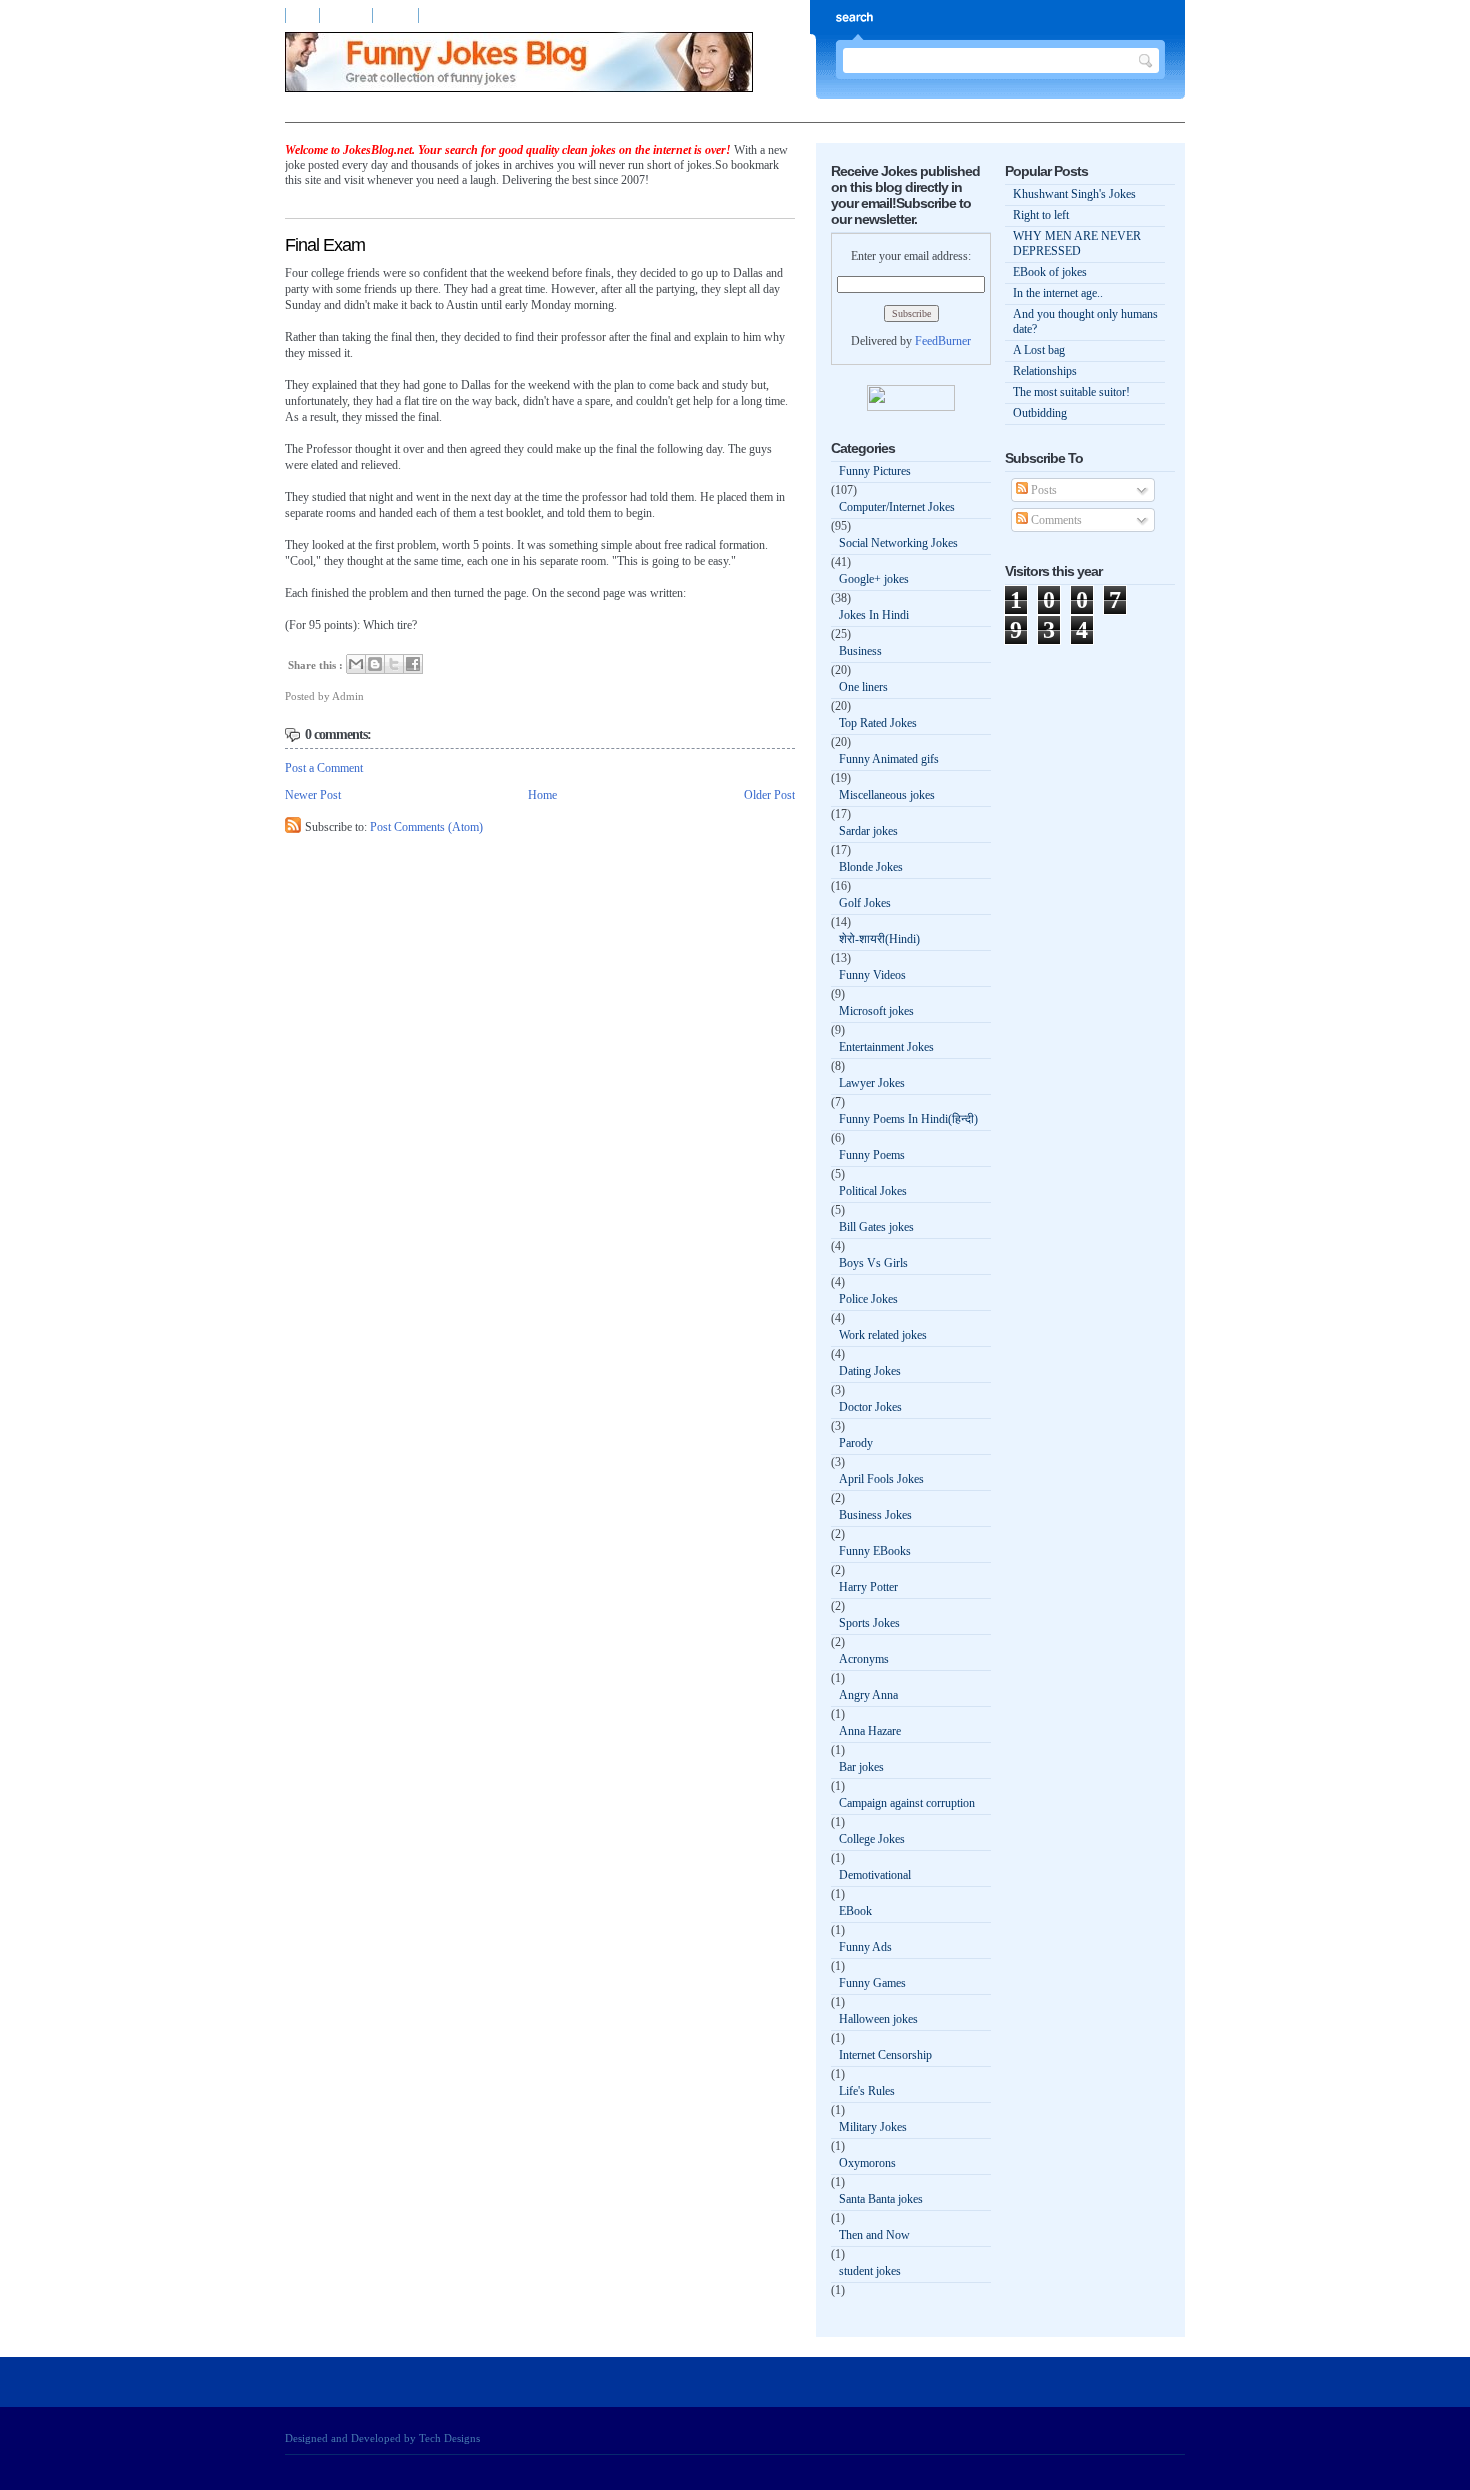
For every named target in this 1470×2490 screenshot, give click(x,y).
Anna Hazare (870, 1731)
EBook (855, 1911)
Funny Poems (872, 1155)
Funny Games (872, 1983)
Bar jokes (861, 1767)
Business (860, 651)
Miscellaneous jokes (887, 795)
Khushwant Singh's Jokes (1074, 194)
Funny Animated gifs (889, 759)
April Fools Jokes (881, 1479)
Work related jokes (883, 1335)
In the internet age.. (1058, 293)
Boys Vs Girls (873, 1263)
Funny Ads (865, 1947)
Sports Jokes (869, 1623)
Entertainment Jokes (886, 1047)
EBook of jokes (1050, 272)
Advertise (348, 15)
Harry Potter (868, 1587)
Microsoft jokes (876, 1011)
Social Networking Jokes (898, 543)
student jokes (870, 2271)
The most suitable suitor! (1071, 392)
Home (302, 15)
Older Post (769, 795)
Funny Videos (872, 975)
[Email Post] (368, 696)
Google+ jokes (874, 579)
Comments (1055, 520)
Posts (1042, 490)
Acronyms (864, 1659)
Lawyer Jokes (872, 1083)
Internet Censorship (885, 2055)
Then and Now (874, 2235)
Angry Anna (868, 1695)
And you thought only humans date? (1085, 321)
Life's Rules (867, 2091)
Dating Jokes (870, 1371)
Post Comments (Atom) (426, 827)
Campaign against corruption (907, 1803)
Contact (397, 15)
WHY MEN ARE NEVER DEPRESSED (1077, 243)
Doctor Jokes (870, 1407)
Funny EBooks (875, 1551)
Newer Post (313, 795)
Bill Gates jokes (876, 1227)
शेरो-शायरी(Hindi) (879, 939)
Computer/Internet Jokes (897, 507)
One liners (863, 687)
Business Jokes (875, 1515)
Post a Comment (324, 768)
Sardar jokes (868, 831)
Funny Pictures (875, 471)
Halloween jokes (878, 2019)
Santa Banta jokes (881, 2199)
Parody (856, 1443)
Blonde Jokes (871, 867)
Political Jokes (873, 1191)
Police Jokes (868, 1299)
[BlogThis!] (375, 664)
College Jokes (872, 1839)
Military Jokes (873, 2127)
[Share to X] (394, 664)
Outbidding (1040, 413)
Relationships (1045, 371)
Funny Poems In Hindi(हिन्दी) (908, 1119)
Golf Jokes (865, 903)
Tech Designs (449, 2438)
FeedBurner (943, 341)
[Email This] (356, 664)
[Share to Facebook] (413, 664)
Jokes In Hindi (874, 615)
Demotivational (875, 1875)
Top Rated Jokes (878, 723)
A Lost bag (1039, 350)
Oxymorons (867, 2163)
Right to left (1041, 215)
